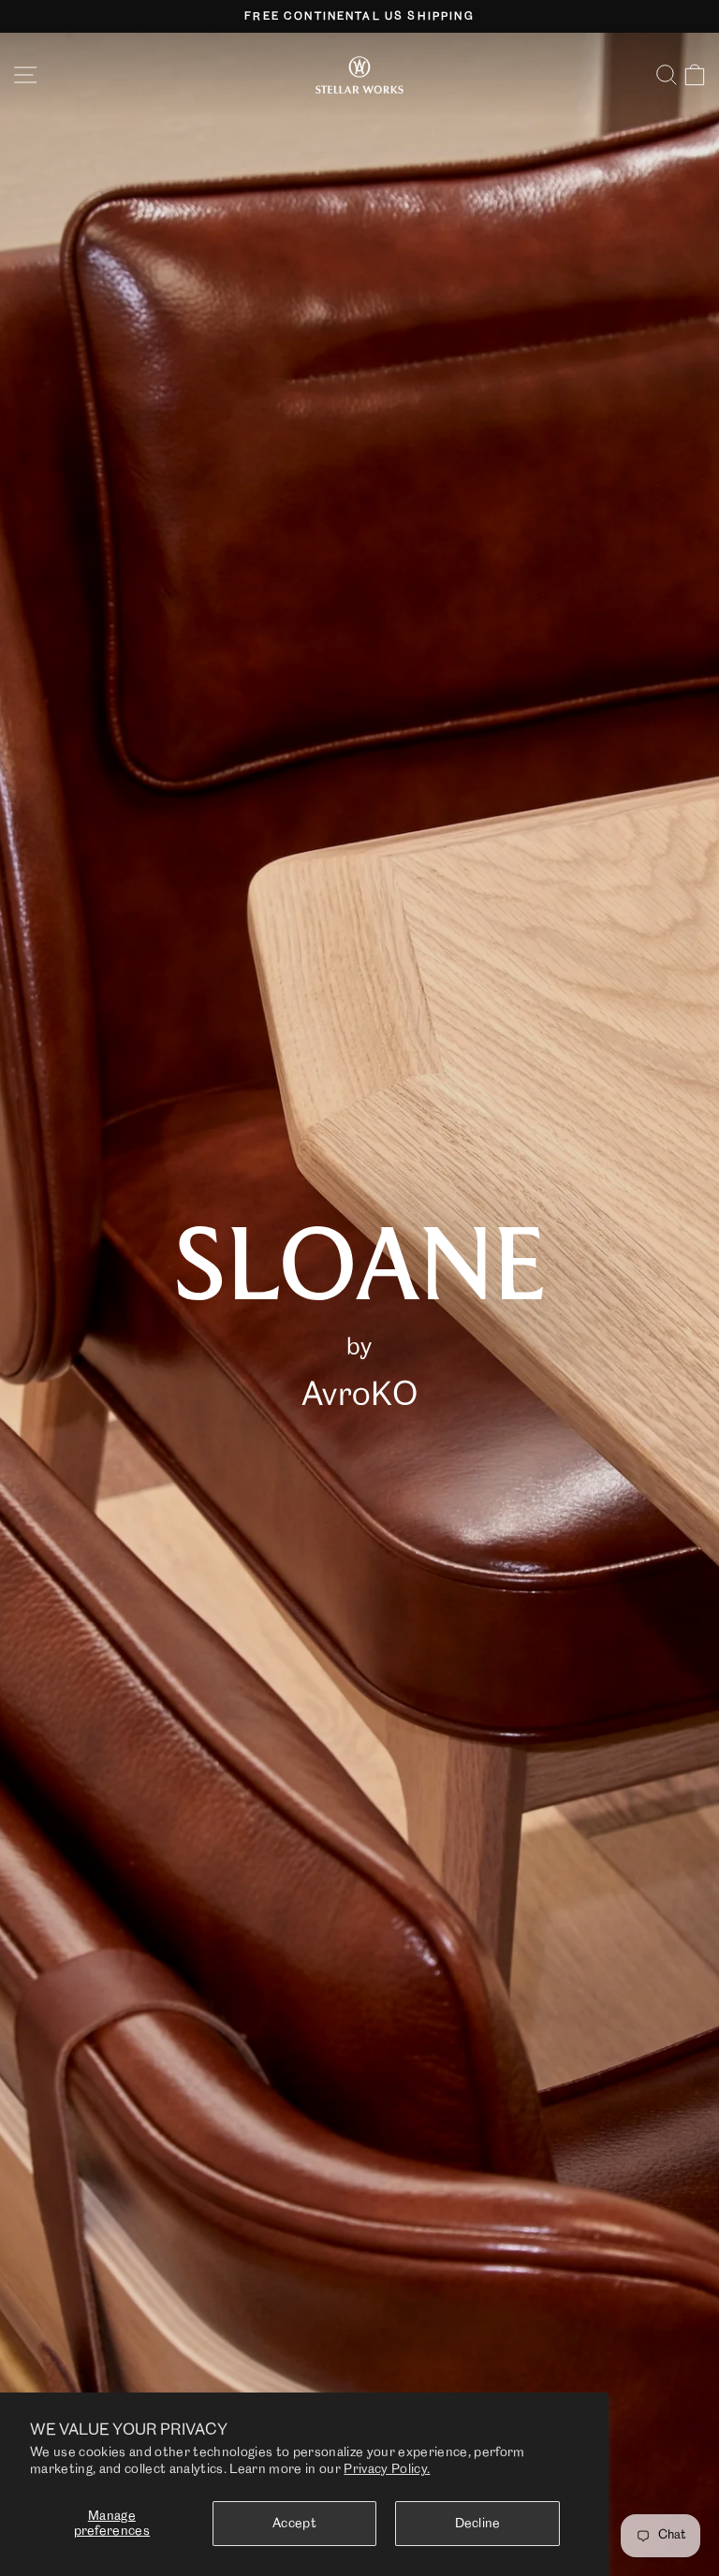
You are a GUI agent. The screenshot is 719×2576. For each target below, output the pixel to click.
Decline (478, 2524)
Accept (294, 2524)
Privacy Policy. (387, 2469)
